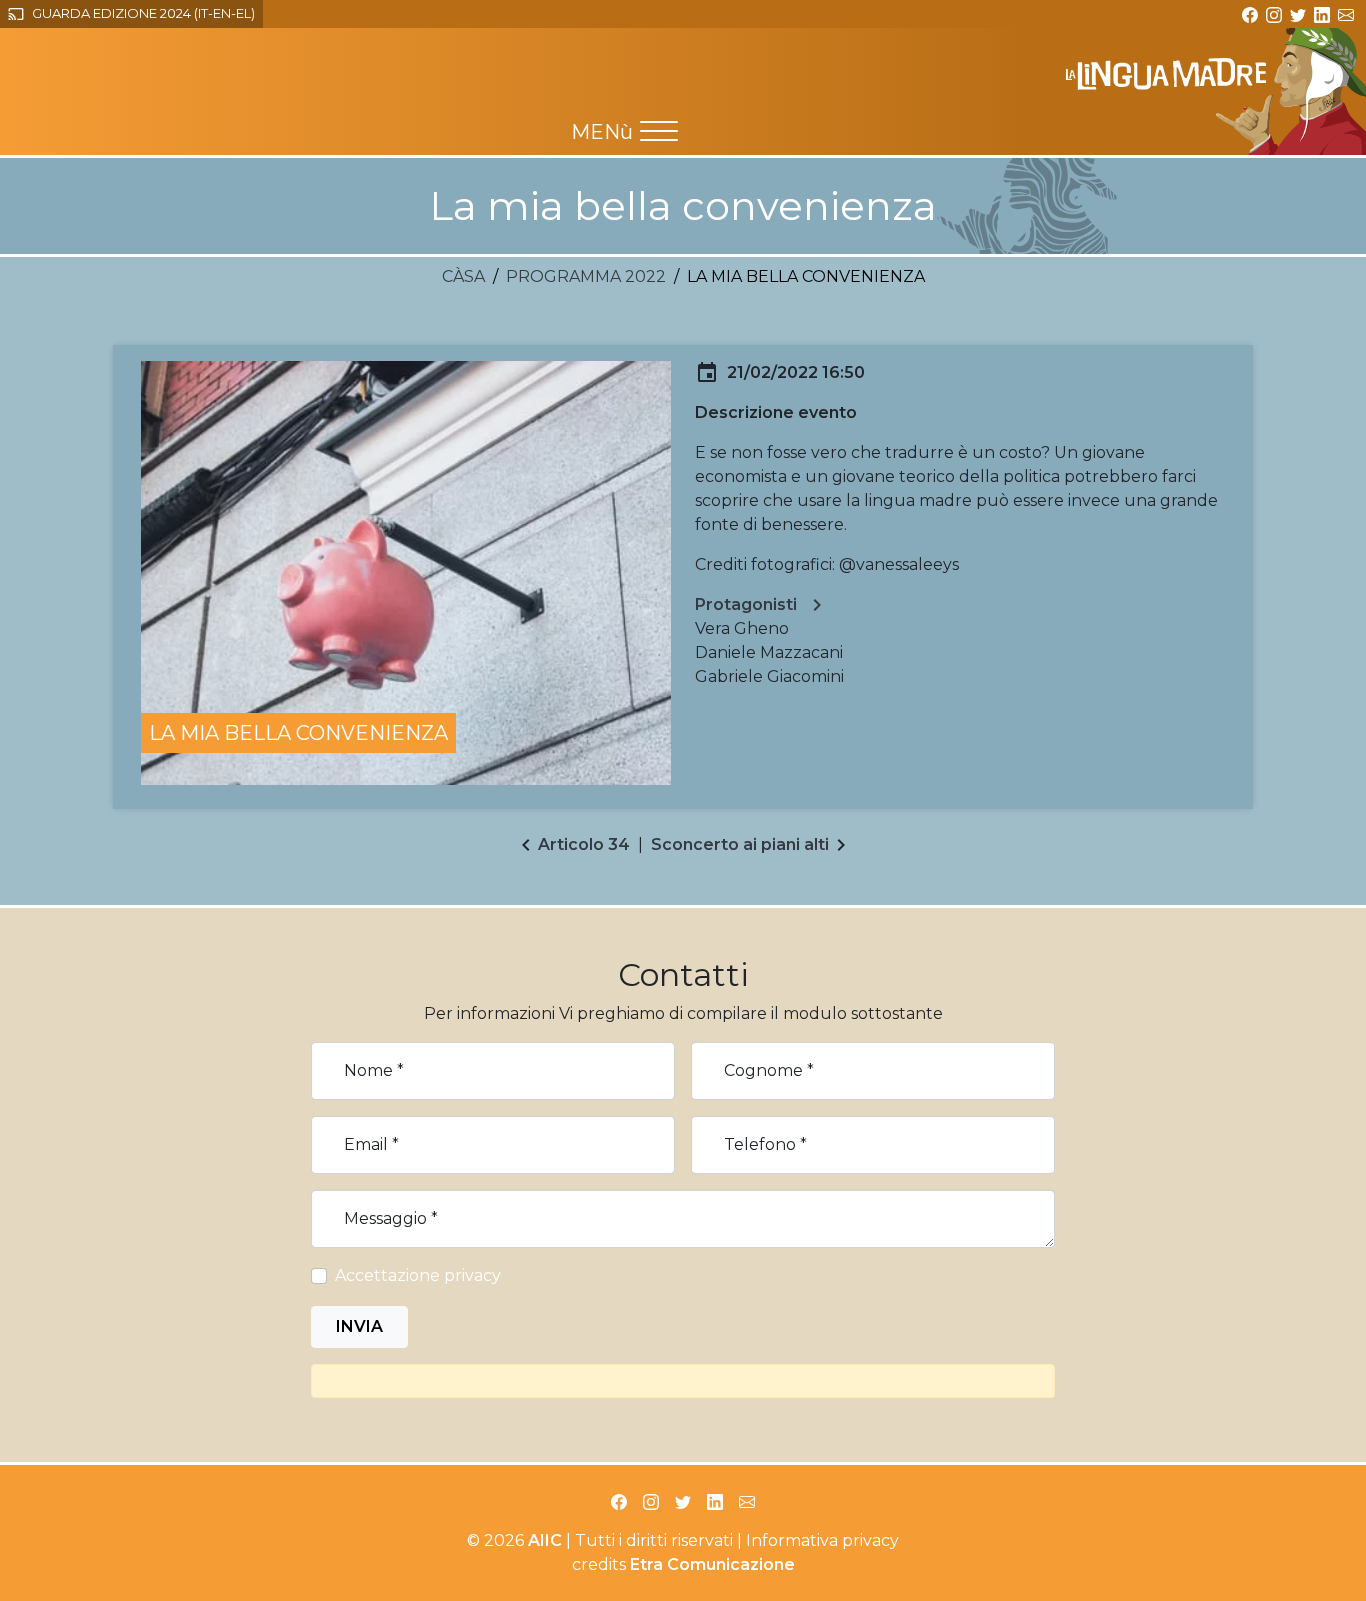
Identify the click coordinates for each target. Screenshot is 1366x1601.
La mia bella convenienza (298, 733)
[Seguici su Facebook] (1250, 13)
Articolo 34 (584, 844)
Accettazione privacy (418, 1275)
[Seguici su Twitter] (1298, 13)
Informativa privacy (822, 1540)
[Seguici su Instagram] (1274, 13)
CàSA (463, 276)
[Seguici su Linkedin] (1322, 13)
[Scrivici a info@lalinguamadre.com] (1346, 13)
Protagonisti (762, 605)
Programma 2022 (586, 276)
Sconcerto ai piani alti (740, 844)
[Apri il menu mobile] (659, 131)
